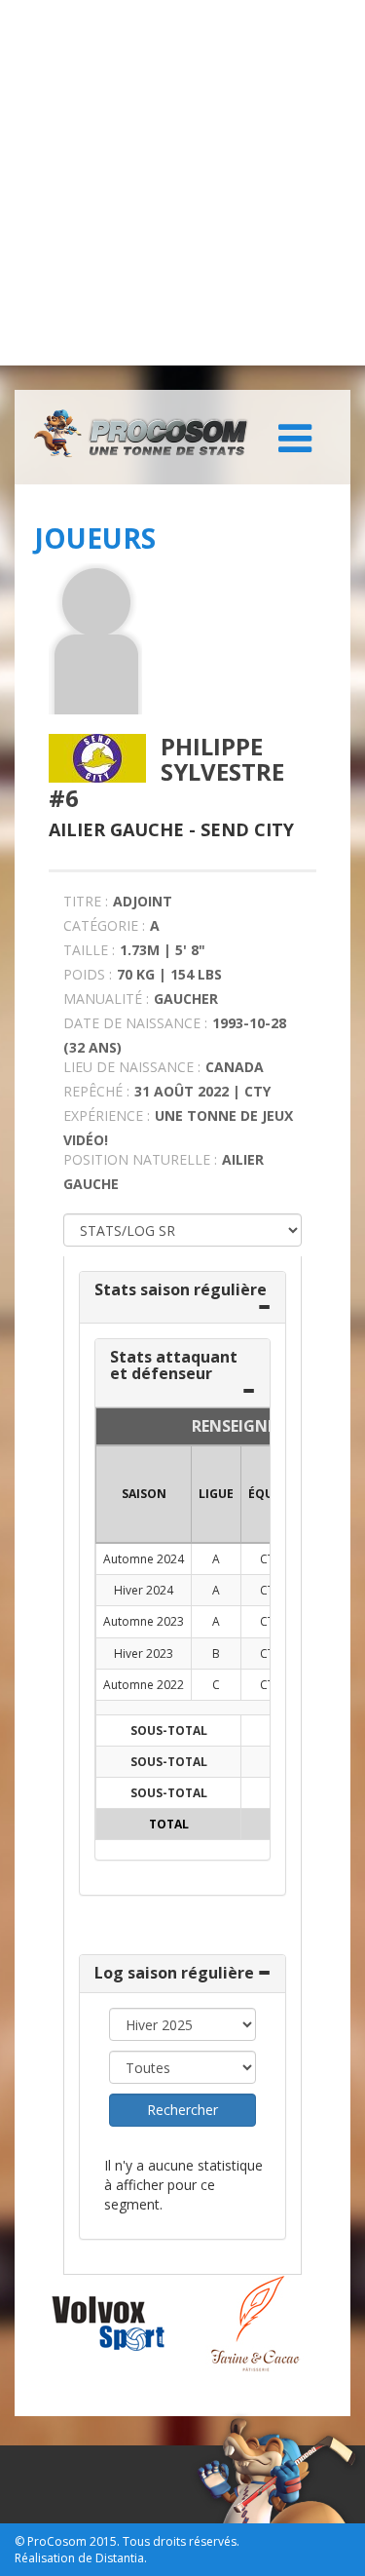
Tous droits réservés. (181, 2541)
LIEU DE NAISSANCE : (132, 1067)
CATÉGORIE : (104, 925)
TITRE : (86, 901)
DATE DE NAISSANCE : (135, 1023)
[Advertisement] (182, 183)
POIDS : (88, 974)
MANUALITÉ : (106, 999)
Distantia (120, 2558)
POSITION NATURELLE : (140, 1159)
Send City (247, 829)
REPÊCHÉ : (96, 1091)
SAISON (144, 1494)
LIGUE (216, 1494)
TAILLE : (89, 950)
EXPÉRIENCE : (107, 1115)
